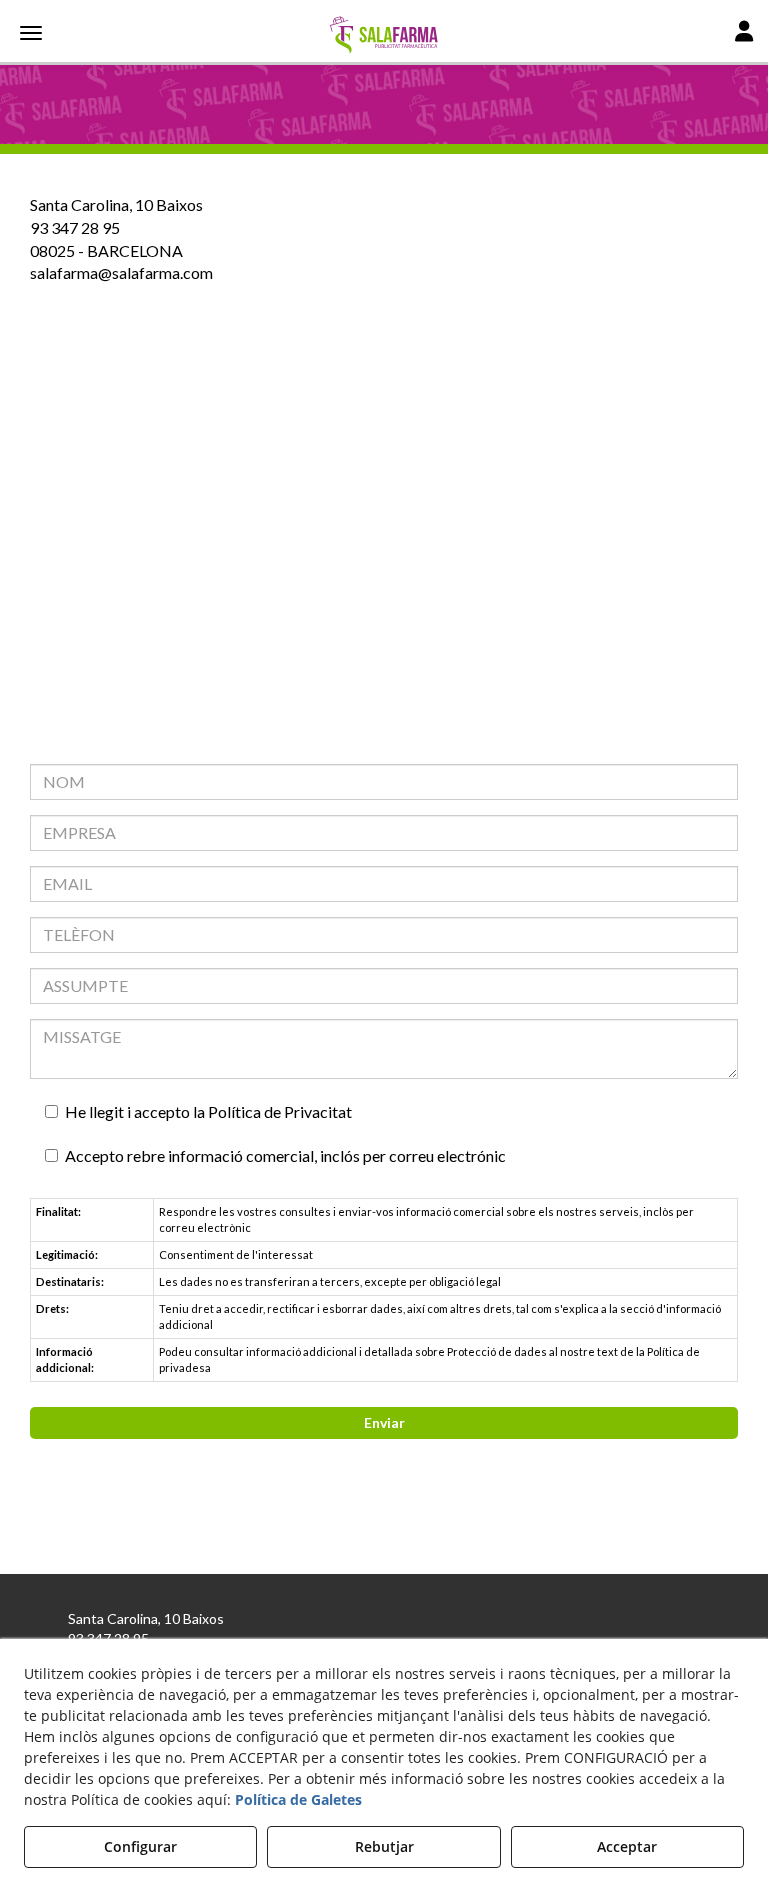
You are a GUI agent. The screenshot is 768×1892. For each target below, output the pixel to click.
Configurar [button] (140, 1846)
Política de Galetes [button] (298, 1799)
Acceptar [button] (627, 1846)
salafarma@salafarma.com (121, 272)
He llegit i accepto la (208, 1111)
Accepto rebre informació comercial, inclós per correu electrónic (285, 1155)
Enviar (384, 1422)
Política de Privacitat (280, 1111)
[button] (384, 35)
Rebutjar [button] (384, 1846)
